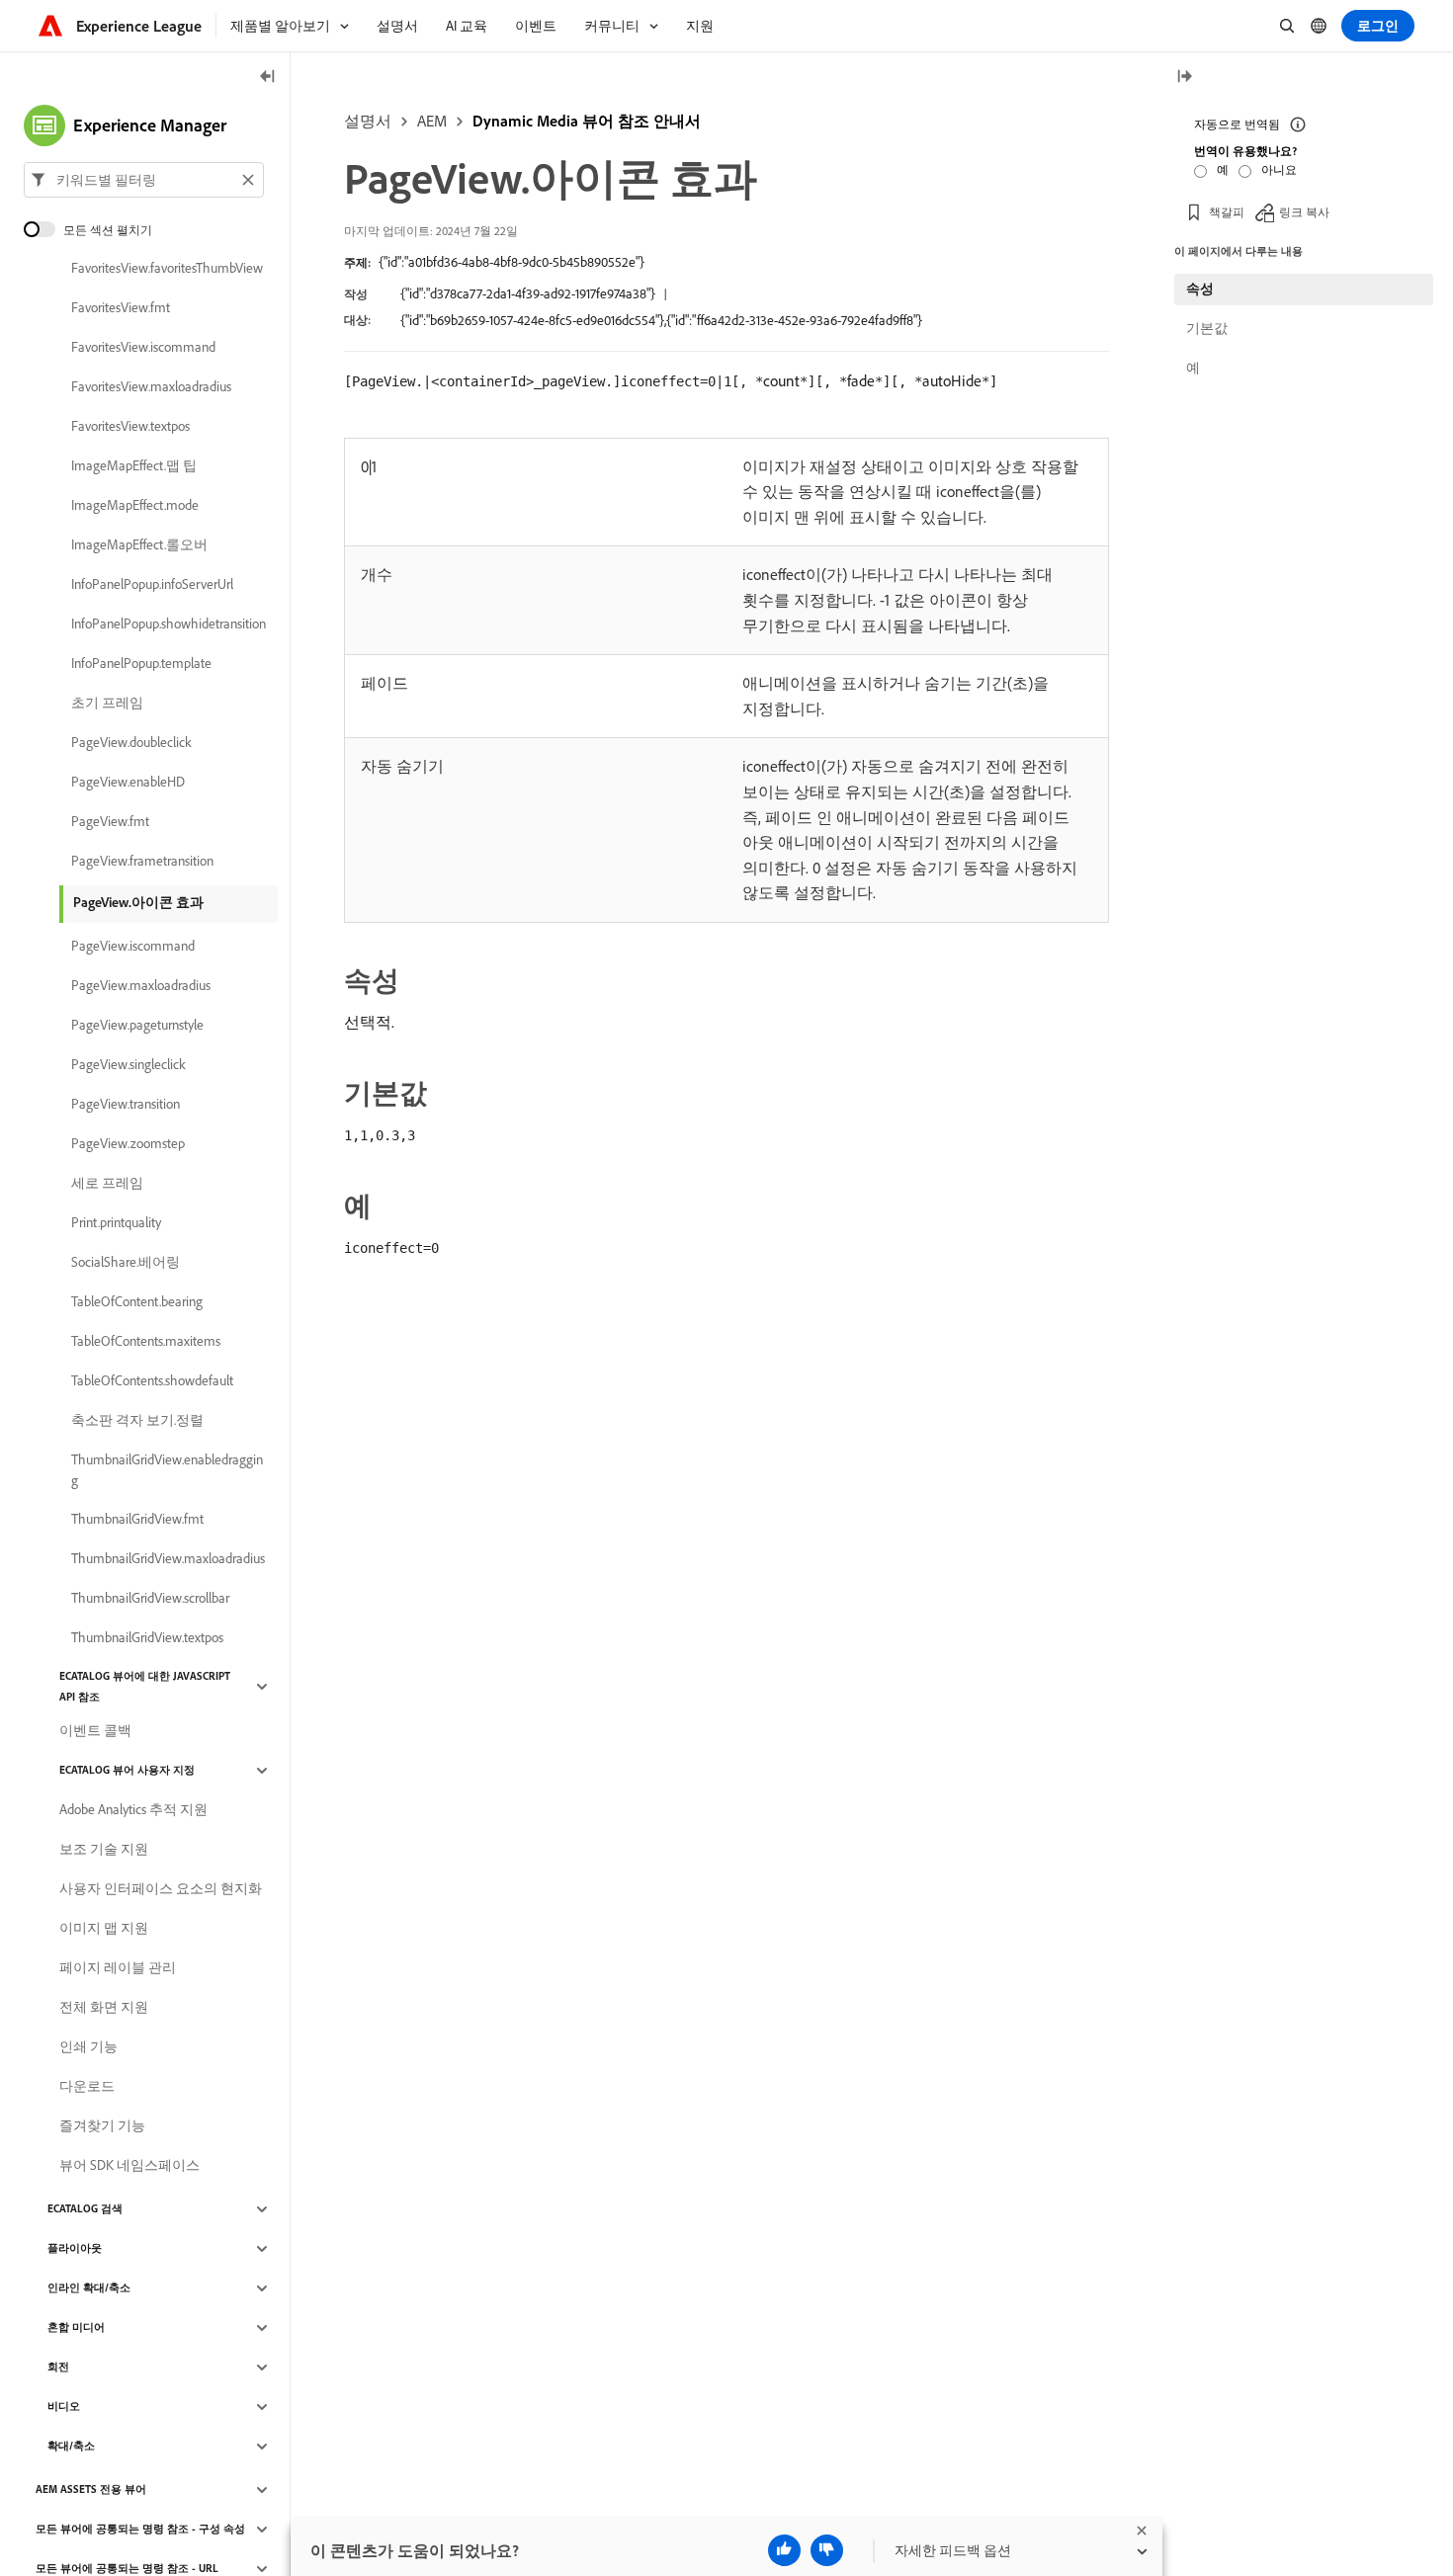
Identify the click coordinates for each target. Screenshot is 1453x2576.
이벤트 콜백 (95, 1731)
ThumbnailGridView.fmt (137, 1520)
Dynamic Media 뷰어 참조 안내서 (587, 121)
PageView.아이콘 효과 (138, 902)
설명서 (368, 121)
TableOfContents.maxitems (146, 1342)
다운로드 (87, 2087)
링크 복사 (1304, 212)
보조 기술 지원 (104, 1850)
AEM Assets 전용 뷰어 (91, 2490)
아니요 (1279, 169)
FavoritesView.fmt (121, 308)
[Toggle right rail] (1184, 78)
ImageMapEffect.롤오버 (139, 545)
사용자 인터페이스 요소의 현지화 (161, 1889)
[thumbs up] (784, 2550)
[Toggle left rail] (268, 78)
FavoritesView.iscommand (143, 348)
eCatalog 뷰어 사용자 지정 (127, 1771)
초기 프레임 (107, 704)
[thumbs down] (827, 2550)
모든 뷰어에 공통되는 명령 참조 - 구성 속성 (140, 2530)
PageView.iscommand (133, 947)
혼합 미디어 (76, 2328)
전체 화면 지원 (104, 2008)
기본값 (1207, 328)
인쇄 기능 (88, 2047)
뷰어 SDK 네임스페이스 (129, 2166)
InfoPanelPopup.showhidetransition (169, 624)
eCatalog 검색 (85, 2209)
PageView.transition (126, 1105)
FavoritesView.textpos (130, 427)
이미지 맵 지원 (104, 1929)
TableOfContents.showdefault (152, 1381)
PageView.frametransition (142, 862)
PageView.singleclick (128, 1065)
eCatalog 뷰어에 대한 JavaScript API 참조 (145, 1686)
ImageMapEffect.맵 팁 (134, 466)
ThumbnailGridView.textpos (147, 1638)
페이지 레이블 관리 (118, 1968)
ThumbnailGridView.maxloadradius (168, 1559)
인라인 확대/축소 (89, 2288)
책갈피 (1227, 212)
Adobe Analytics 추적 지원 (133, 1810)
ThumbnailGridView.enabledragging (167, 1470)
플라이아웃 (75, 2249)
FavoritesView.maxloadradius (151, 387)
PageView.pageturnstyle (137, 1026)
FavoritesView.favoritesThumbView (167, 269)
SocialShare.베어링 (126, 1263)
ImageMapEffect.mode (135, 506)
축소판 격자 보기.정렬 (137, 1421)
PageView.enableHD (128, 783)
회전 (58, 2368)
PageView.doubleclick (131, 743)
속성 (1200, 289)
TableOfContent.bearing (137, 1302)
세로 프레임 (107, 1184)
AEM (432, 121)
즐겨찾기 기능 (102, 2126)
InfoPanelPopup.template (141, 664)
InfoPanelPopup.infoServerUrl (152, 585)
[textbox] (144, 180)
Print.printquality (116, 1223)
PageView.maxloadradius (141, 986)
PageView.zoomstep (128, 1144)
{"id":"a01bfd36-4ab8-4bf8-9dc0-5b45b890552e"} (512, 262)
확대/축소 (71, 2447)
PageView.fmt (110, 822)
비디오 (64, 2407)
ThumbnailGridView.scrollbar (150, 1599)
